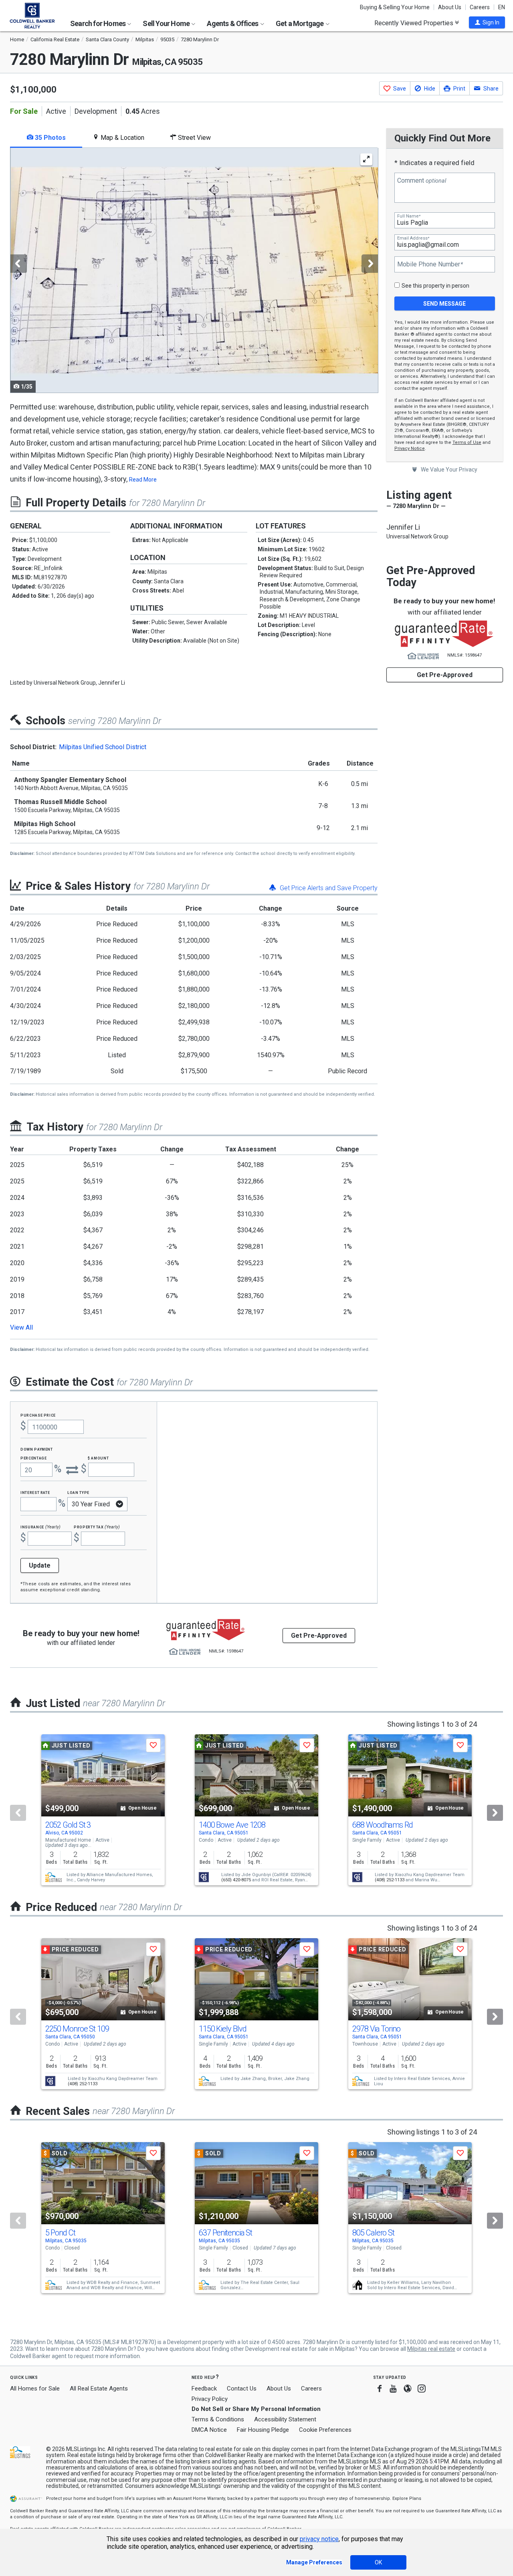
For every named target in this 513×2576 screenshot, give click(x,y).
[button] (487, 22)
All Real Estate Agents (99, 2389)
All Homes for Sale (35, 2389)
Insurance (40, 1527)
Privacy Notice (410, 448)
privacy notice (319, 2539)
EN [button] (502, 7)
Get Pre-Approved (445, 675)
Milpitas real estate (431, 2349)
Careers (480, 7)
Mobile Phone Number (430, 264)
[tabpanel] (194, 270)
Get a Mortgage (300, 23)
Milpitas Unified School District (103, 747)
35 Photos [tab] (49, 138)
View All (21, 1327)
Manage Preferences (314, 2562)
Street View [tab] (194, 138)
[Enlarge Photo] (366, 159)
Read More (143, 480)
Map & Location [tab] (122, 138)
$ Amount (98, 1458)
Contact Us (242, 2389)
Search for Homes (98, 23)
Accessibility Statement (285, 2419)
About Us (450, 7)
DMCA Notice (209, 2430)
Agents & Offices (233, 23)
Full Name (409, 216)
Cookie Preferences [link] (325, 2430)
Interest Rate (35, 1492)
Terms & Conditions (218, 2419)
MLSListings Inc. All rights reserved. (110, 2449)
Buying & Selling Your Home (395, 7)
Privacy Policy (210, 2399)
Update (40, 1565)
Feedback (204, 2389)
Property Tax (97, 1527)
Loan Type (78, 1492)
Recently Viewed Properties (415, 23)
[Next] (495, 1813)
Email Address (413, 238)
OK (378, 2562)
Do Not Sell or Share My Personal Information (256, 2409)
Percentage (34, 1458)
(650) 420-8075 (236, 1880)
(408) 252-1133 (390, 1880)
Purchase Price (38, 1415)
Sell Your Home (167, 23)
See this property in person (435, 286)
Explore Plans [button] (407, 2498)
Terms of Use (467, 442)
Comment (422, 181)
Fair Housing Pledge (263, 2430)
